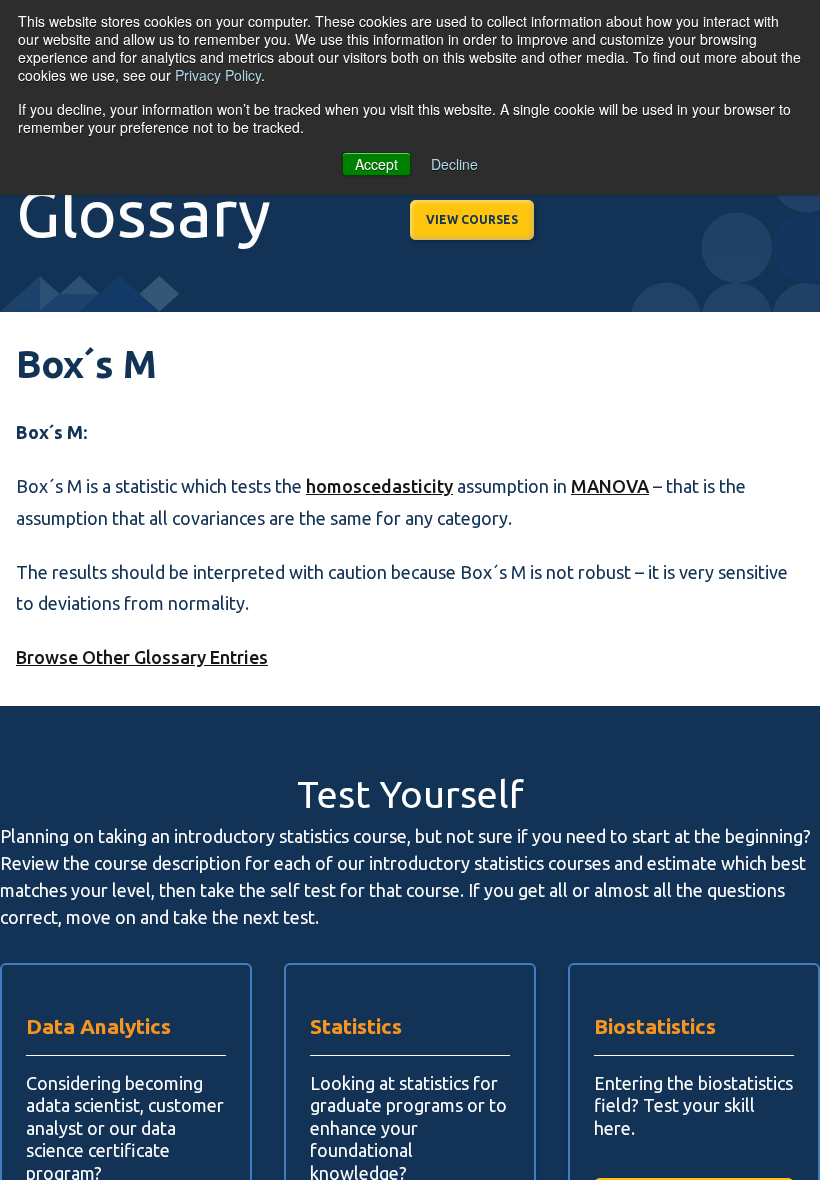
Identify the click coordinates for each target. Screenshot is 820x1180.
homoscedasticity (379, 486)
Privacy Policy (218, 75)
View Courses (472, 219)
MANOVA (610, 486)
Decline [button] (454, 164)
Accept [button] (376, 164)
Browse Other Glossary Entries (142, 657)
